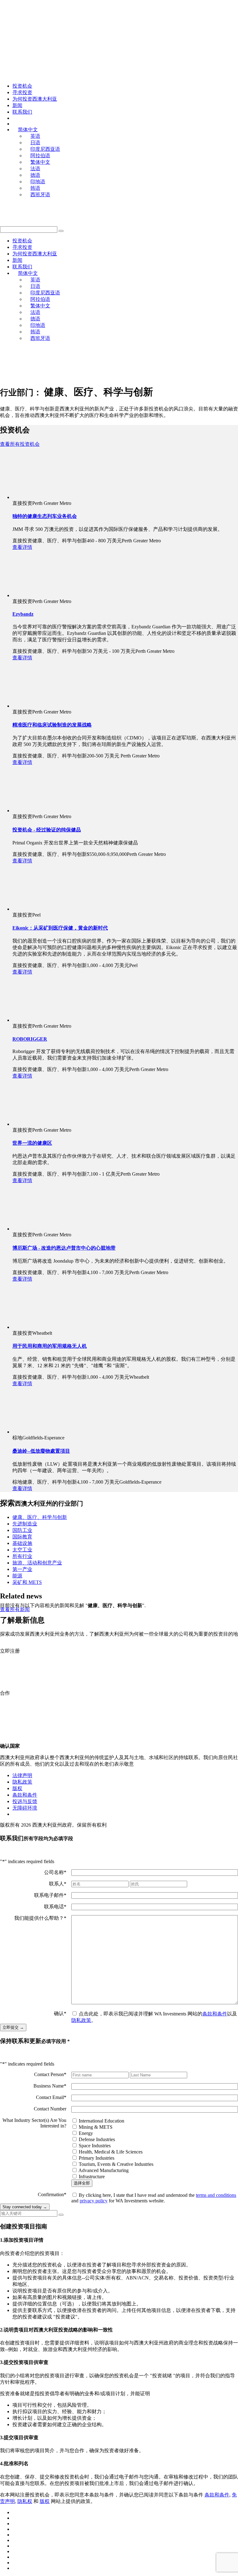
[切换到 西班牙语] (15, 2568)
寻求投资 (22, 92)
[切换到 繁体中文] (15, 2540)
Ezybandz (23, 614)
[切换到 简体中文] (15, 2535)
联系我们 (22, 112)
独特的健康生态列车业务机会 (45, 516)
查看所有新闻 (15, 1609)
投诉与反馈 (25, 1801)
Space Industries (95, 2146)
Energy (86, 2133)
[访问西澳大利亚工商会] (40, 376)
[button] (61, 231)
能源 (17, 1576)
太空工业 (22, 1550)
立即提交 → (13, 2027)
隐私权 (25, 2501)
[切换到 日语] (15, 2518)
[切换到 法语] (15, 2546)
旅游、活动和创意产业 (37, 1563)
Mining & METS (96, 2127)
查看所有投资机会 (20, 444)
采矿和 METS (27, 1582)
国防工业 (22, 1530)
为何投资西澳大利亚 (35, 99)
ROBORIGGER (30, 1039)
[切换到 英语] (15, 2512)
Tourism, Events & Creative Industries (116, 2164)
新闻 (17, 105)
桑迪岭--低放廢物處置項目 (41, 1451)
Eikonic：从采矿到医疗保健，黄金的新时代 (60, 928)
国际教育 (22, 1537)
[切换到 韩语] (15, 2563)
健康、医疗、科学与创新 (40, 1517)
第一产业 (22, 1569)
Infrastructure (92, 2177)
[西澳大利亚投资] (66, 20)
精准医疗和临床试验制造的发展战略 (52, 725)
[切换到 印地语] (15, 2557)
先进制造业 (25, 1524)
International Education (101, 2121)
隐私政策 (22, 1782)
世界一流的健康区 (32, 1143)
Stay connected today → (25, 2207)
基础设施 (22, 1543)
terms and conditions (216, 2195)
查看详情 (22, 547)
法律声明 (22, 1775)
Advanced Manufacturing (104, 2170)
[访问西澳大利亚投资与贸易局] (131, 376)
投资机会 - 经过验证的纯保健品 (47, 830)
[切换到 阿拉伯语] (15, 2529)
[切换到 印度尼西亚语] (15, 2524)
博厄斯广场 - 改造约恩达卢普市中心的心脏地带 (64, 1248)
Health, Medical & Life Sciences (111, 2152)
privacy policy (94, 2201)
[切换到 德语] (15, 2551)
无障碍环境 (25, 1808)
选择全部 (82, 2183)
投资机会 (22, 86)
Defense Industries (97, 2139)
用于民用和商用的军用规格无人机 (50, 1346)
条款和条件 (25, 1795)
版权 (17, 1788)
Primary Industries (97, 2158)
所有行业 (22, 1556)
